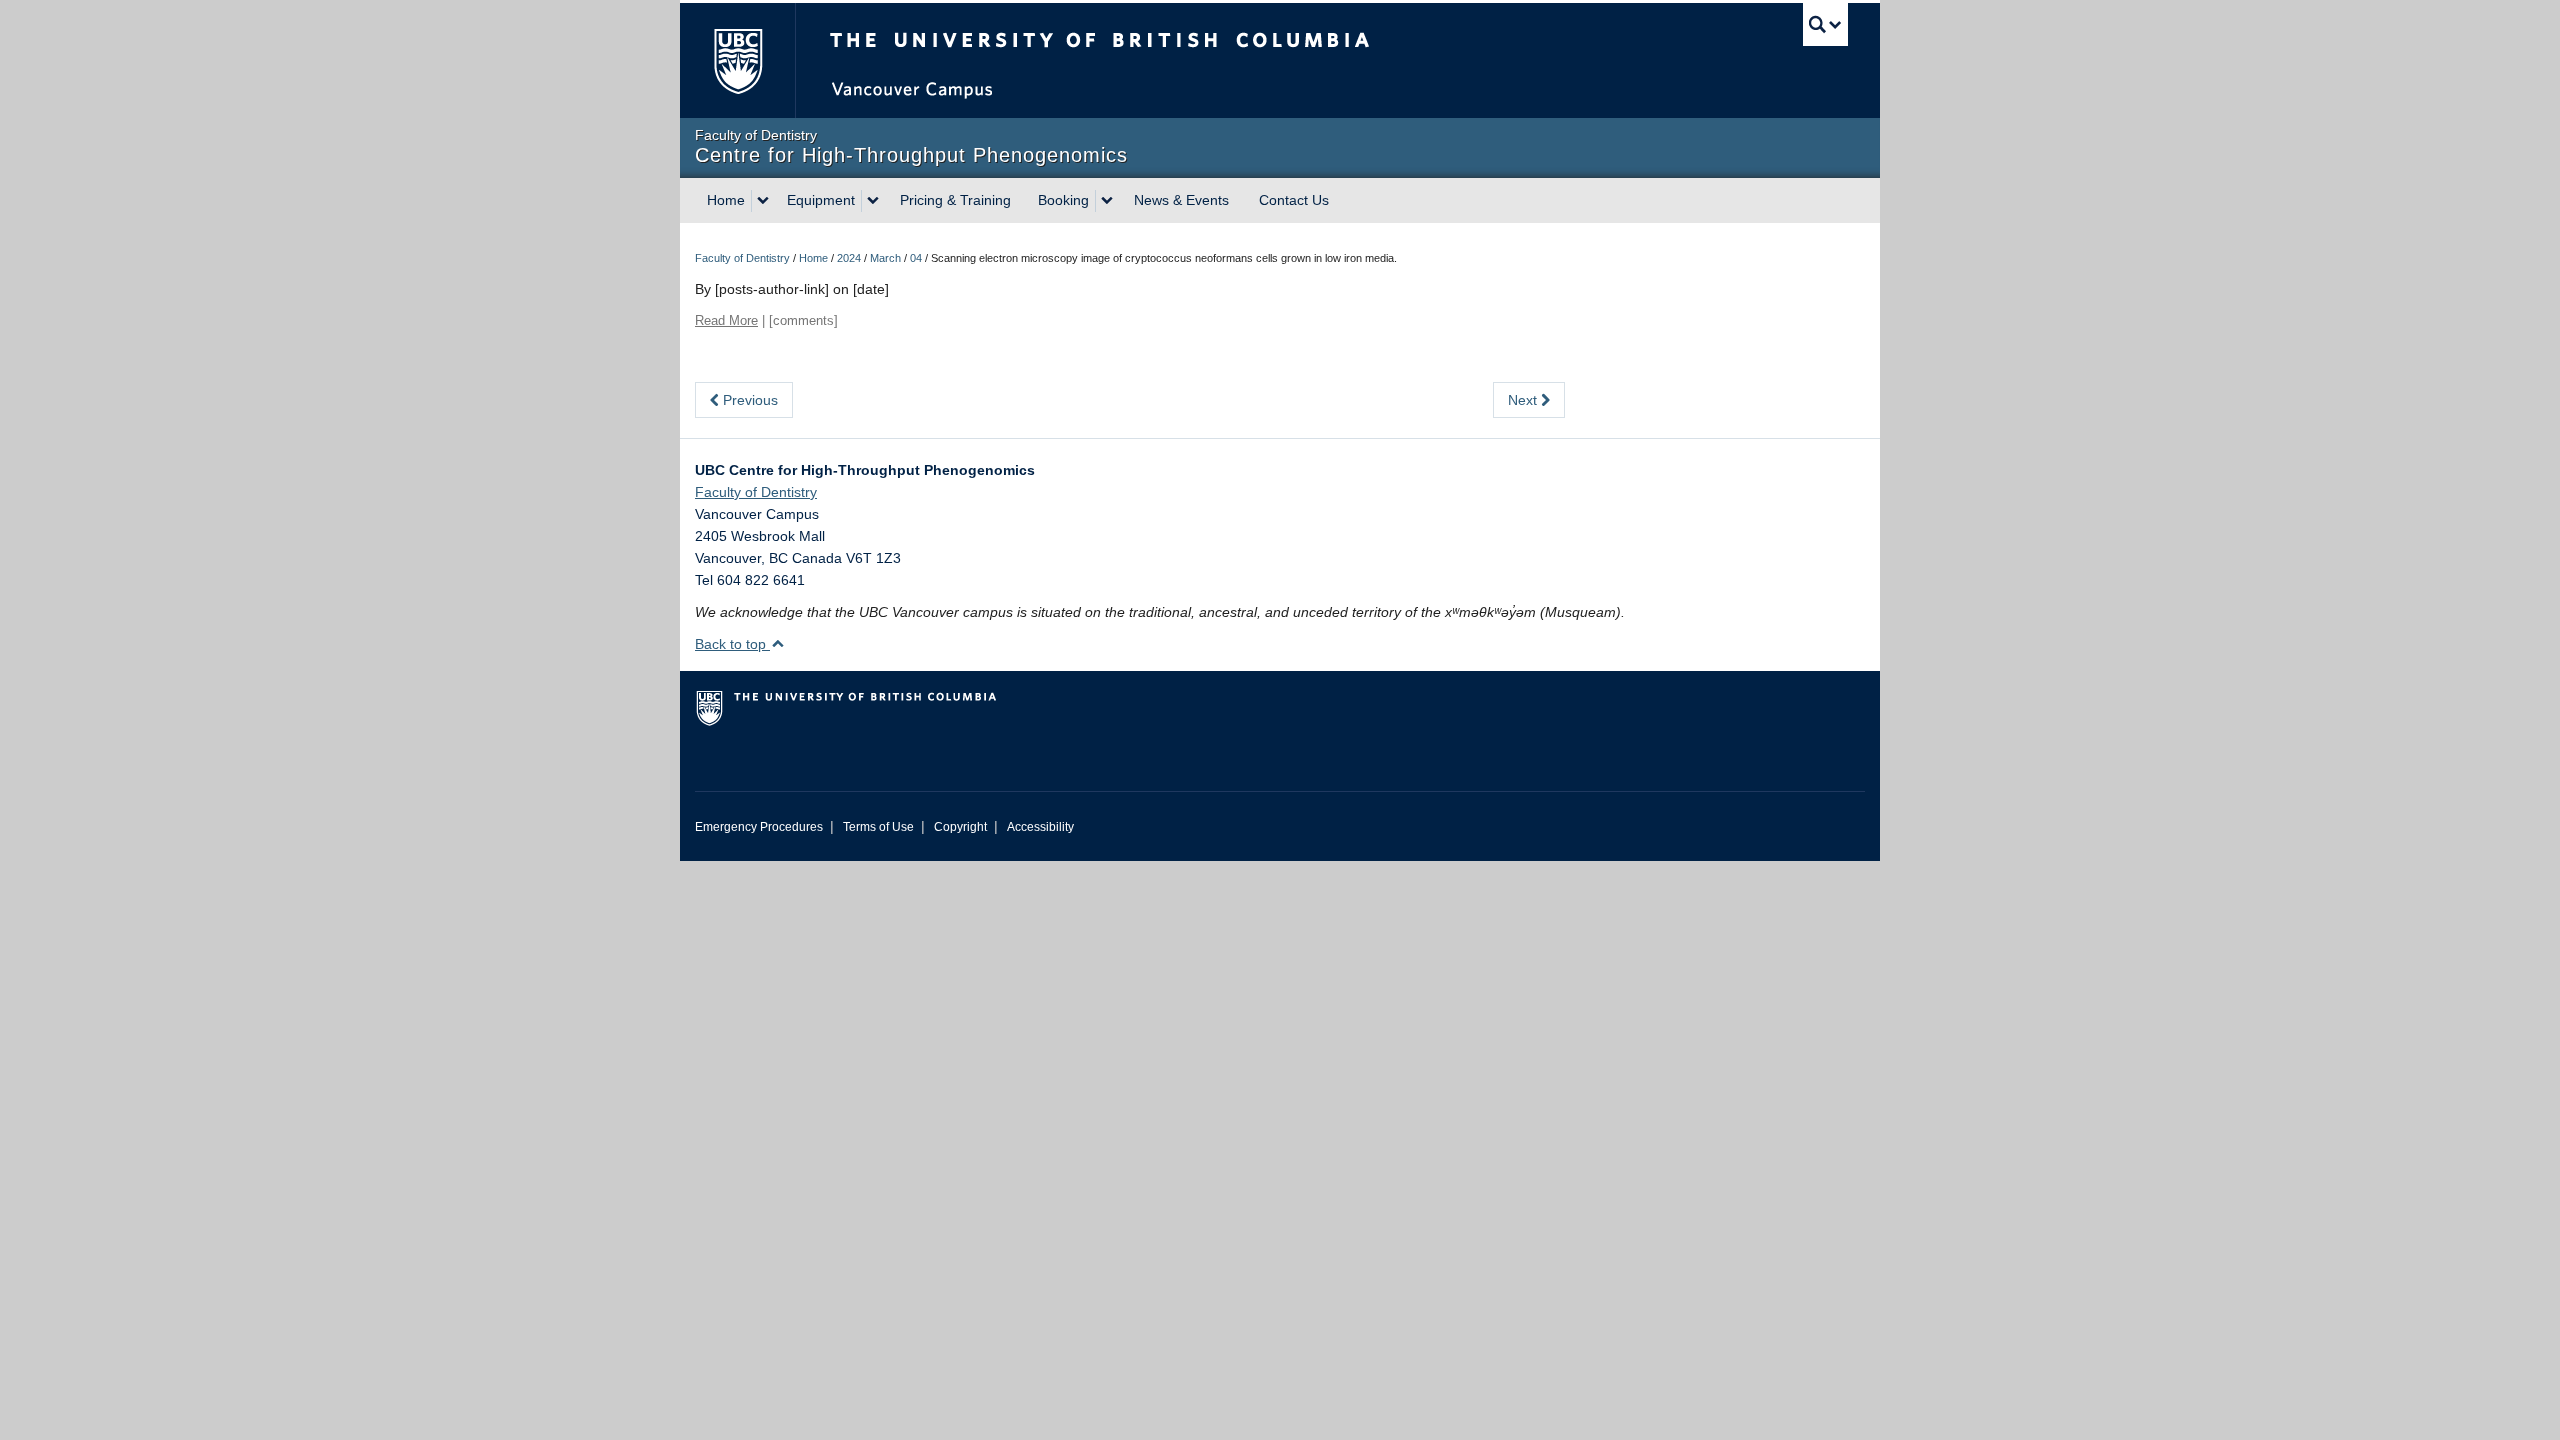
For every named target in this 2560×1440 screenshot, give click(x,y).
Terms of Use (878, 827)
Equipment (821, 200)
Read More (726, 320)
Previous (748, 400)
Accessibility (1040, 827)
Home (726, 200)
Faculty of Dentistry (742, 258)
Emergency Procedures (759, 827)
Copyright (960, 827)
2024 (849, 258)
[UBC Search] (1825, 24)
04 (916, 258)
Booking (1063, 200)
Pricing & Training (955, 200)
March (885, 258)
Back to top (732, 644)
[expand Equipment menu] (873, 201)
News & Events (1181, 200)
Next (1524, 400)
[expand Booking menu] (1107, 201)
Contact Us (1294, 200)
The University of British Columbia (737, 60)
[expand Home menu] (763, 201)
